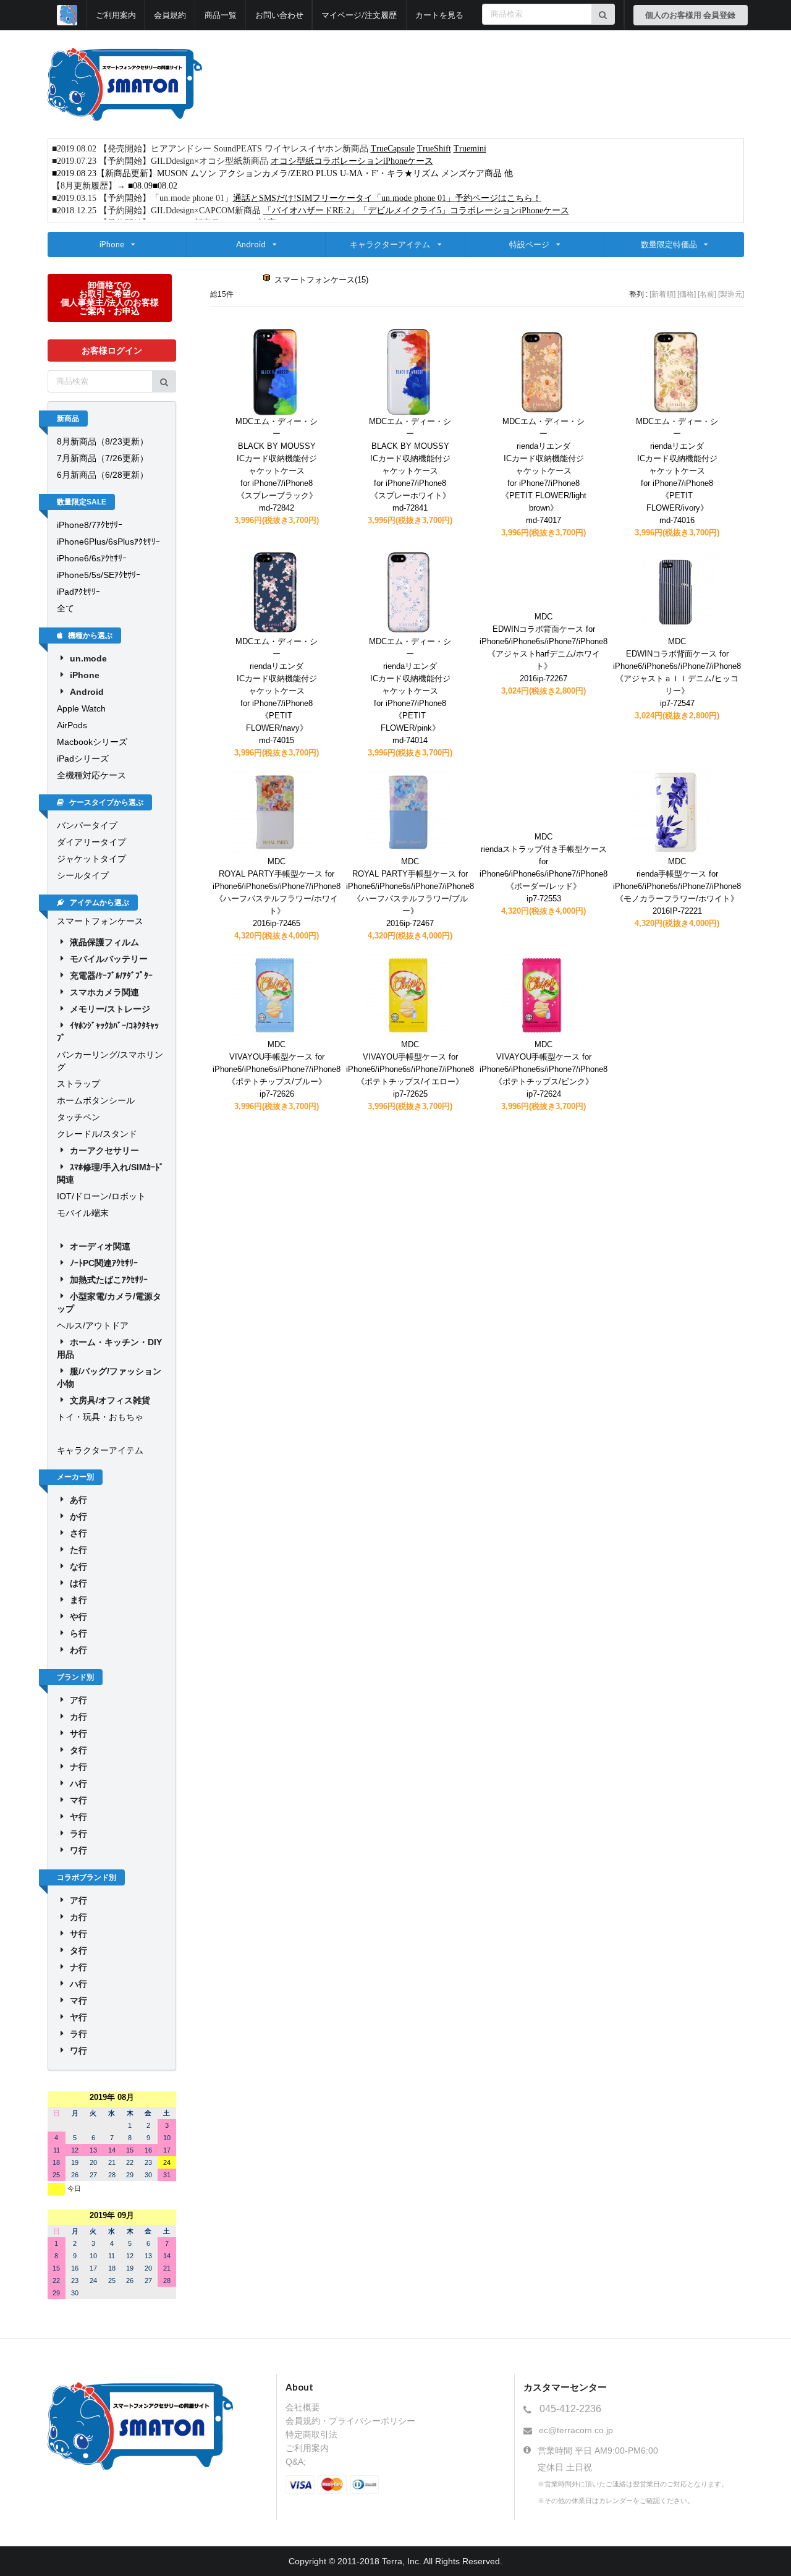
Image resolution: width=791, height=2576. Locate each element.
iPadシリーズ (83, 759)
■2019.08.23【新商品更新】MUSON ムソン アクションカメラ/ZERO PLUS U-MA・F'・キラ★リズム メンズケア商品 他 (282, 173)
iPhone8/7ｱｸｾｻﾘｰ (90, 525)
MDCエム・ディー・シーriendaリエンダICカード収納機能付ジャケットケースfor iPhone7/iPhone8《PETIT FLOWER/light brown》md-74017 (544, 471)
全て (66, 608)
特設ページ (529, 244)
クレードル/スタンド (97, 1134)
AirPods (72, 725)
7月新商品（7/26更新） (103, 458)
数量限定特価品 (669, 244)
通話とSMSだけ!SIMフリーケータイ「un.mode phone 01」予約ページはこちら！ (387, 198)
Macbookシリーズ (92, 742)
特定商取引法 (311, 2434)
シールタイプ (83, 875)
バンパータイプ (87, 825)
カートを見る (439, 15)
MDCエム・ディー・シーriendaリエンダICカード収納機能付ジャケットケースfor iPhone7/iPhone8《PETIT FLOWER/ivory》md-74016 (677, 471)
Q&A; (296, 2462)
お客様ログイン (112, 350)
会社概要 (303, 2407)
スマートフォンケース (100, 921)
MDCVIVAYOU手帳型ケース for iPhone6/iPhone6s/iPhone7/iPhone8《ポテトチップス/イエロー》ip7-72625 (410, 1069)
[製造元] (731, 294)
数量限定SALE (82, 502)
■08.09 (140, 186)
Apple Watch (81, 708)
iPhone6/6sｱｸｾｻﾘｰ (92, 558)
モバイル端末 (83, 1213)
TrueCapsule (393, 149)
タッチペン (78, 1117)
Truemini (470, 149)
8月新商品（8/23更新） (103, 441)
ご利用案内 (116, 15)
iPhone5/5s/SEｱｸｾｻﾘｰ (99, 575)
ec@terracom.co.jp (576, 2430)
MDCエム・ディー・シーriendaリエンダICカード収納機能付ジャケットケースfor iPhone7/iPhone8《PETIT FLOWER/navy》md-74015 (277, 691)
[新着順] (662, 294)
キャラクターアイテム (390, 244)
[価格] (687, 294)
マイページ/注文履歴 (359, 15)
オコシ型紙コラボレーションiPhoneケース (352, 161)
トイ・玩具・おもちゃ (100, 1417)
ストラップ (78, 1084)
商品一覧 (221, 15)
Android (251, 244)
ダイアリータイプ (91, 842)
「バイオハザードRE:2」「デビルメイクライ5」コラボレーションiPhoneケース (416, 210)
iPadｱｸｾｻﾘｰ (78, 592)
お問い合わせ (279, 15)
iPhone (112, 244)
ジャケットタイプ (91, 859)
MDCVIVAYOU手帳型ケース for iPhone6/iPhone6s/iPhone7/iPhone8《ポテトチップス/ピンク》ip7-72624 (544, 1069)
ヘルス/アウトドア (93, 1325)
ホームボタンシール (96, 1100)
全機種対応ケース (91, 775)
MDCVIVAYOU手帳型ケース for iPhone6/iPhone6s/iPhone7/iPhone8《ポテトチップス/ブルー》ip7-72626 (277, 1069)
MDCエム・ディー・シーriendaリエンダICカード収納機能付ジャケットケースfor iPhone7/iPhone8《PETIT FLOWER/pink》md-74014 (410, 691)
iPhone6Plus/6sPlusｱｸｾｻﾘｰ (108, 542)
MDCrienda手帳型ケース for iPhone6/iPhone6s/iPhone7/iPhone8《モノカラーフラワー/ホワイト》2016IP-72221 (677, 886)
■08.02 (165, 186)
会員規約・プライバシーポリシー (350, 2421)
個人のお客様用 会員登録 (690, 15)
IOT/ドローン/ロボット (101, 1196)
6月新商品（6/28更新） (103, 475)
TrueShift (434, 149)
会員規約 (170, 15)
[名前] (707, 294)
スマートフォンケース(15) (321, 280)
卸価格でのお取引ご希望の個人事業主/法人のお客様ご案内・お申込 (110, 298)
